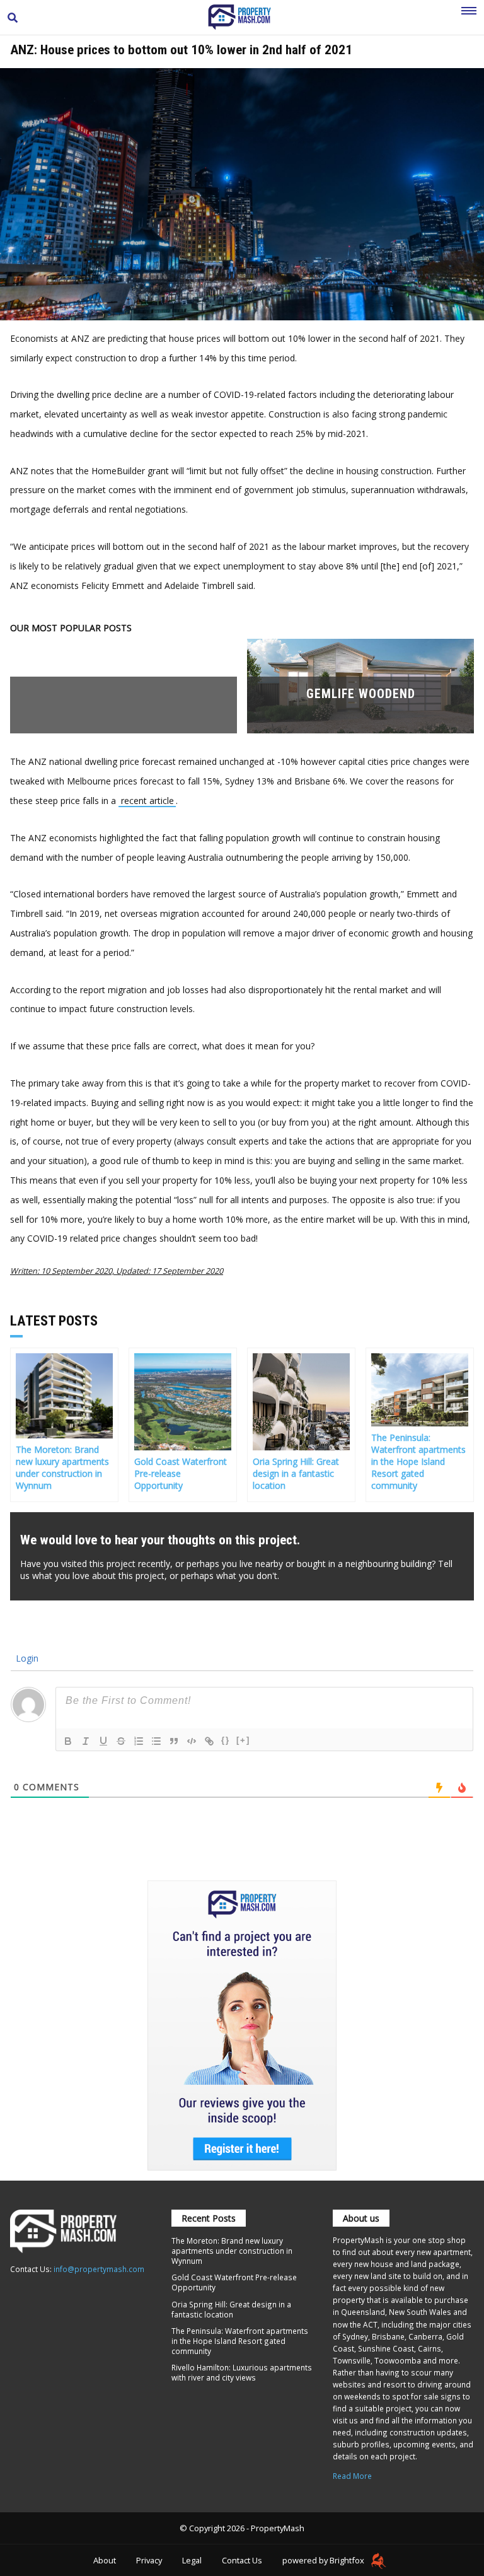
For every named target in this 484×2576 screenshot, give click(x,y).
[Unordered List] (156, 1741)
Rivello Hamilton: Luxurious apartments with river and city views (242, 2372)
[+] (243, 1740)
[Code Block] (192, 1741)
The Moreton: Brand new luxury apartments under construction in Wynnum (232, 2251)
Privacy (149, 2560)
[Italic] (86, 1741)
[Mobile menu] (469, 18)
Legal (192, 2560)
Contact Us (242, 2560)
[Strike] (121, 1741)
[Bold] (68, 1741)
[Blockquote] (174, 1741)
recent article (147, 801)
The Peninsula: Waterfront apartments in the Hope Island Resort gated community (240, 2341)
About (105, 2560)
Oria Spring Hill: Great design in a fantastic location (231, 2309)
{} (226, 1740)
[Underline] (103, 1741)
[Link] (209, 1741)
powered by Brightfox (324, 2560)
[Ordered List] (139, 1741)
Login (26, 1658)
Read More (352, 2476)
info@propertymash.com (99, 2269)
